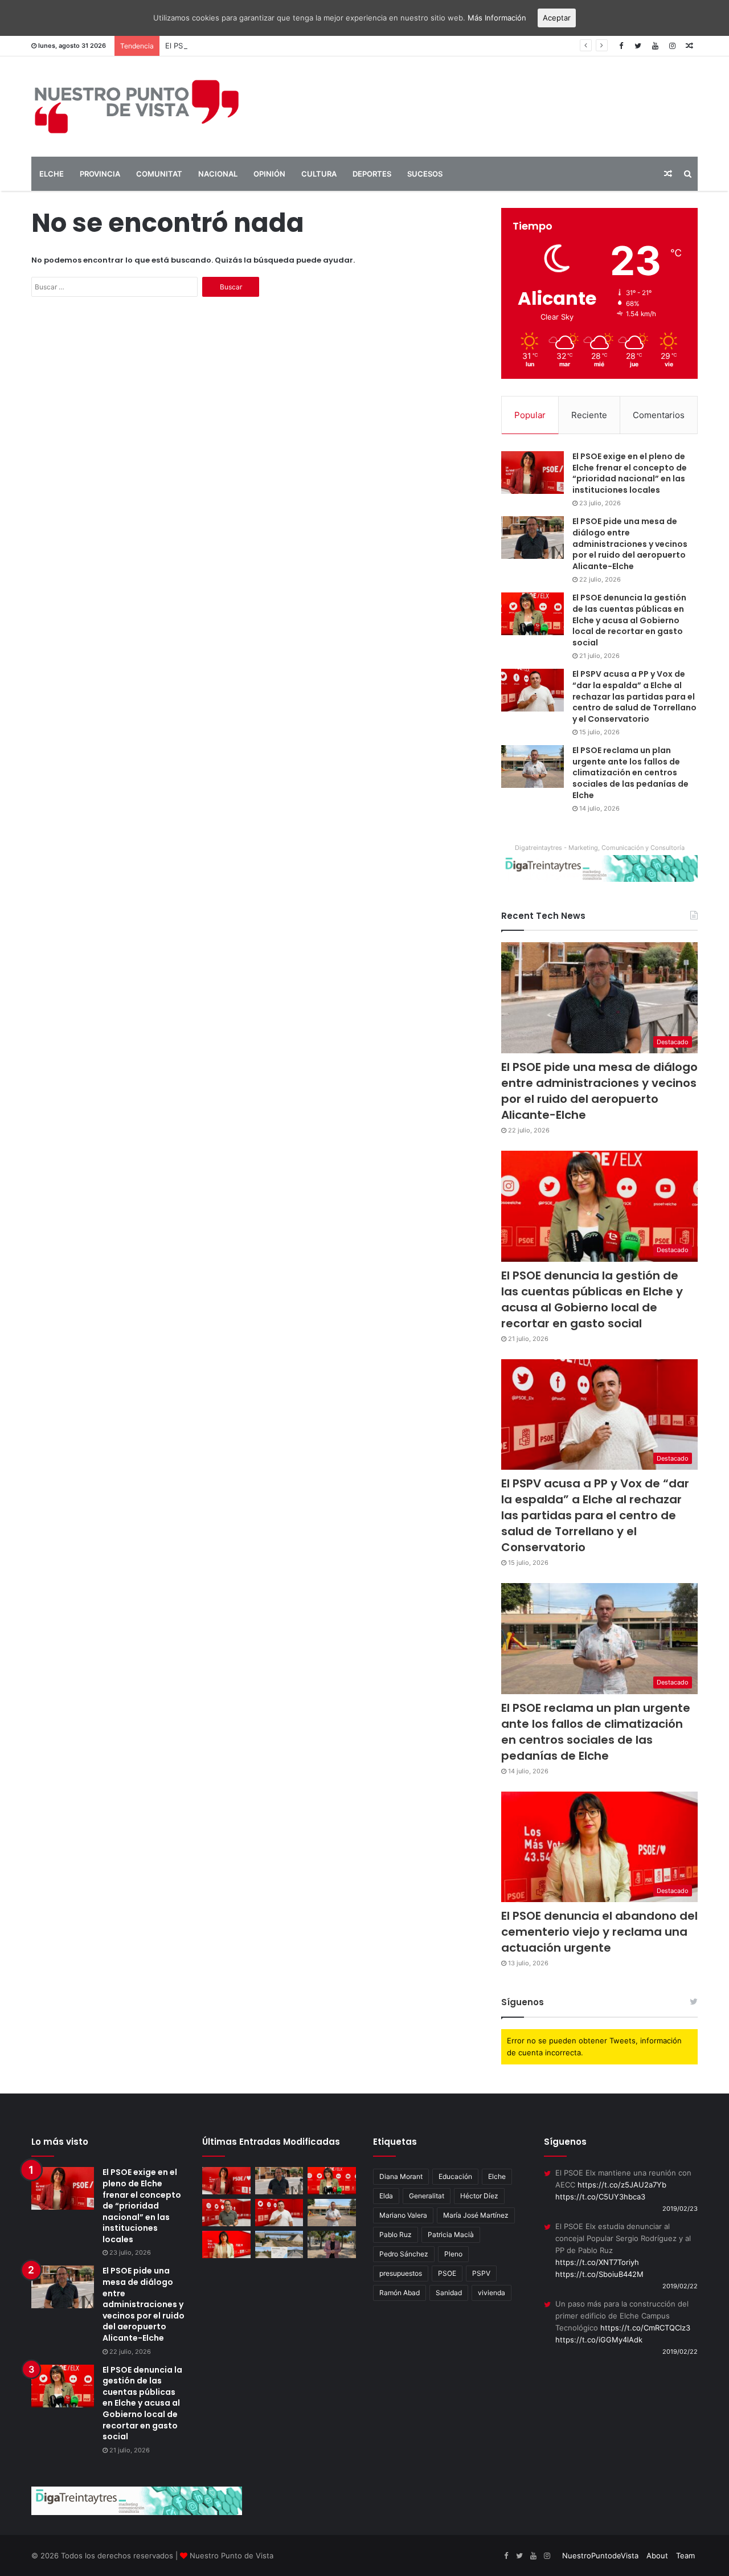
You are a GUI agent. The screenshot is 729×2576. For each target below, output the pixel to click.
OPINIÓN (269, 174)
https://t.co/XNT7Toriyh (597, 2262)
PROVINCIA (100, 174)
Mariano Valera (403, 2215)
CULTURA (319, 174)
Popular (530, 415)
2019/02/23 (680, 2209)
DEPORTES (372, 174)
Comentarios (659, 415)
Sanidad (449, 2293)
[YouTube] (655, 46)
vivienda (492, 2293)
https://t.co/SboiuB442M (599, 2274)
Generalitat (427, 2196)
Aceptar (557, 18)
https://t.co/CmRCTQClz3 (645, 2328)
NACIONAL (218, 174)
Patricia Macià (451, 2234)
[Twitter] (638, 46)
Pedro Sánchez (404, 2254)
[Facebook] (621, 46)
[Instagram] (672, 46)
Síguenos (523, 2002)
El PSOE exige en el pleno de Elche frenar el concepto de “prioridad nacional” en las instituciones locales (630, 473)
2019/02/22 (680, 2286)
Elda (386, 2196)
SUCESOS (425, 174)
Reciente (589, 415)
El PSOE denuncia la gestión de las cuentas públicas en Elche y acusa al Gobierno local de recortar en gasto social (368, 46)
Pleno (453, 2254)
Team (685, 2555)
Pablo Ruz (396, 2234)
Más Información (497, 18)
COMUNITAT (159, 174)
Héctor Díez (479, 2196)
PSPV (481, 2273)
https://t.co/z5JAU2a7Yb (622, 2185)
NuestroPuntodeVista (600, 2555)
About (657, 2555)
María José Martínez (476, 2215)
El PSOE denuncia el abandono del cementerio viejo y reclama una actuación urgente (599, 1932)
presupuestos (401, 2273)
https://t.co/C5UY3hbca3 (600, 2197)
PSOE (447, 2273)
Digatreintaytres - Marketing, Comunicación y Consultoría (600, 848)
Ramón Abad (400, 2293)
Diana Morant (401, 2176)
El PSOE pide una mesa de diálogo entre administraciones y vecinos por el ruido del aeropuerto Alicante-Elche (630, 543)
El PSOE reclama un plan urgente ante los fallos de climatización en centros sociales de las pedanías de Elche (630, 772)
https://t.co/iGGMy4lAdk (599, 2340)
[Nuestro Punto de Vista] (137, 107)
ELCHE (52, 174)
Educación (455, 2176)
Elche (497, 2176)
